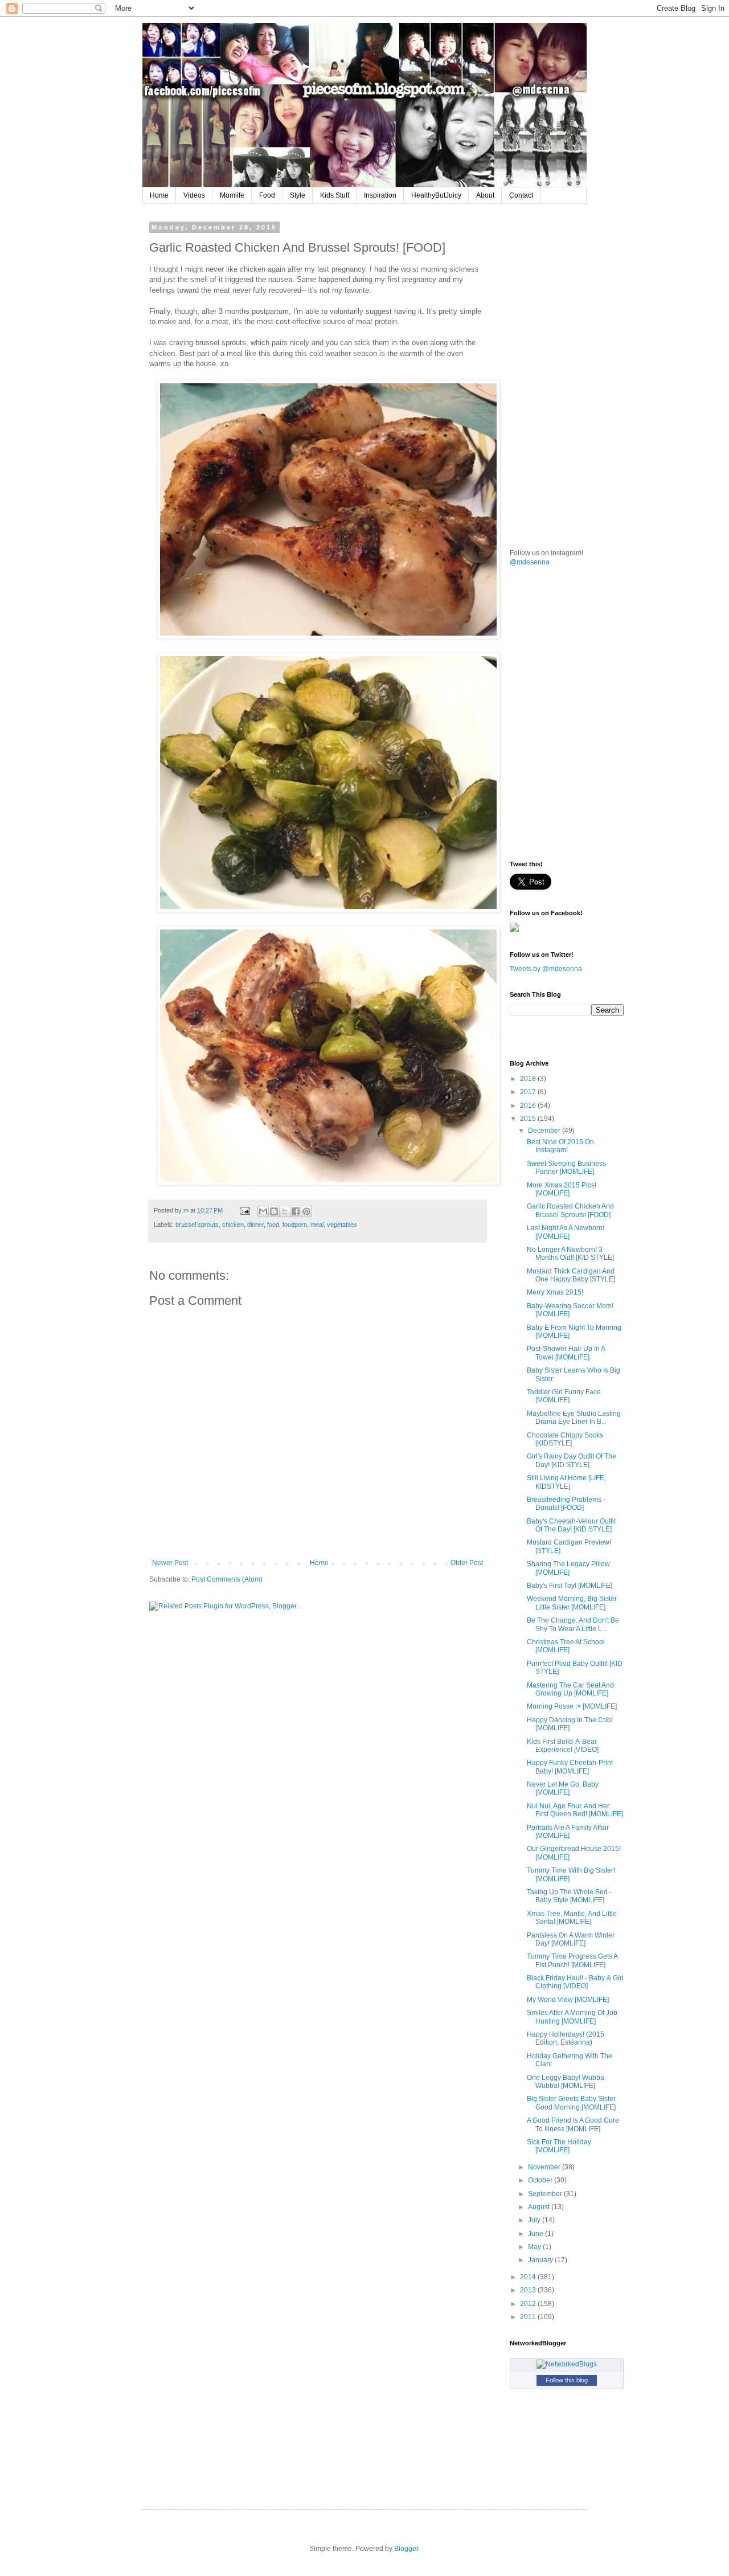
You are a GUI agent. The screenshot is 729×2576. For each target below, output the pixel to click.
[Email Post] (244, 1210)
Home (159, 195)
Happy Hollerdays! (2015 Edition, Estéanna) (566, 2038)
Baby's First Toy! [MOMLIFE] (570, 1586)
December (545, 1131)
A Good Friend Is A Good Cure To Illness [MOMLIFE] (573, 2124)
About (485, 195)
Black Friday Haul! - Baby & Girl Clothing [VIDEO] (575, 1982)
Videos (194, 195)
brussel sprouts (197, 1224)
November (545, 2167)
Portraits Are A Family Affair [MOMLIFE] (568, 1832)
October (541, 2180)
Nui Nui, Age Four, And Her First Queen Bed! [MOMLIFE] (575, 1810)
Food (267, 195)
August (540, 2207)
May (535, 2247)
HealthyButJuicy (436, 195)
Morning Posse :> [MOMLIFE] (572, 1706)
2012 (529, 2304)
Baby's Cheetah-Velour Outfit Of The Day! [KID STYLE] (571, 1525)
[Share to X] (285, 1211)
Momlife (232, 195)
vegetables (342, 1224)
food (273, 1224)
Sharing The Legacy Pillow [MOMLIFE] (568, 1568)
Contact (521, 195)
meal (317, 1224)
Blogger (406, 2549)
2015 (529, 1119)
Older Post (467, 1563)
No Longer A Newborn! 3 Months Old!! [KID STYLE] (570, 1254)
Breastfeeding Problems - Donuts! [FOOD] (566, 1504)
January (541, 2260)
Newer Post (170, 1563)
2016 (529, 1105)
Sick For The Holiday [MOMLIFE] (559, 2146)
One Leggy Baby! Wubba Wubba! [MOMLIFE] (566, 2082)
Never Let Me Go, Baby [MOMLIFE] (563, 1788)
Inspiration (380, 195)
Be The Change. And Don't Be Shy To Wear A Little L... (573, 1624)
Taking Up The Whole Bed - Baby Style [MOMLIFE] (569, 1896)
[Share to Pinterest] (306, 1211)
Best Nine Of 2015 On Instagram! (560, 1146)
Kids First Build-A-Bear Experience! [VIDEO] (563, 1746)
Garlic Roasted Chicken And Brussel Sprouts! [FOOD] (570, 1210)
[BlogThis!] (274, 1211)
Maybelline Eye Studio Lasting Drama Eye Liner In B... (574, 1418)
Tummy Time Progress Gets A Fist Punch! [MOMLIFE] (572, 1960)
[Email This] (263, 1211)
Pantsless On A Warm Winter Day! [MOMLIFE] (571, 1939)
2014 (529, 2277)
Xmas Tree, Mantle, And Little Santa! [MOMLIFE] (572, 1918)
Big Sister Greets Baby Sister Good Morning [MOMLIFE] (571, 2103)
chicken (233, 1224)
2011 (529, 2317)
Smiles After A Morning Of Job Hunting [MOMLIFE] (572, 2017)
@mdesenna (530, 562)
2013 (529, 2290)
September (546, 2194)
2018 (529, 1079)
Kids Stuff (335, 195)
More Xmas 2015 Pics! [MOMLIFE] (562, 1189)
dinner (255, 1224)
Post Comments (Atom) (227, 1579)
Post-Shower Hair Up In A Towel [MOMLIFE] (566, 1353)
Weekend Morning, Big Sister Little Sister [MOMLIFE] (572, 1603)
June (536, 2234)
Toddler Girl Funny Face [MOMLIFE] (564, 1396)
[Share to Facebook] (296, 1211)
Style (298, 195)
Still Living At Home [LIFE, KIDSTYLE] (566, 1482)
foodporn (295, 1224)
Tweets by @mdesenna (546, 969)
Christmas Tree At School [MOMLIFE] (566, 1646)
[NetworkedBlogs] (567, 2364)
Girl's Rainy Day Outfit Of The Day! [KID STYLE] (572, 1460)
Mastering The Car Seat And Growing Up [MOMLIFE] (570, 1689)
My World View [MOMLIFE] (568, 2000)
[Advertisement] (595, 295)
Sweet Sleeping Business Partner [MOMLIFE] (566, 1168)
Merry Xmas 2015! (555, 1292)
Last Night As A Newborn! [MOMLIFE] (566, 1232)
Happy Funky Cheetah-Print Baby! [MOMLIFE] (570, 1767)
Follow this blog (567, 2380)
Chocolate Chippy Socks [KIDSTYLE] (565, 1439)
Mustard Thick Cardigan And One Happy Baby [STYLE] (571, 1275)
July (535, 2220)
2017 (529, 1092)
